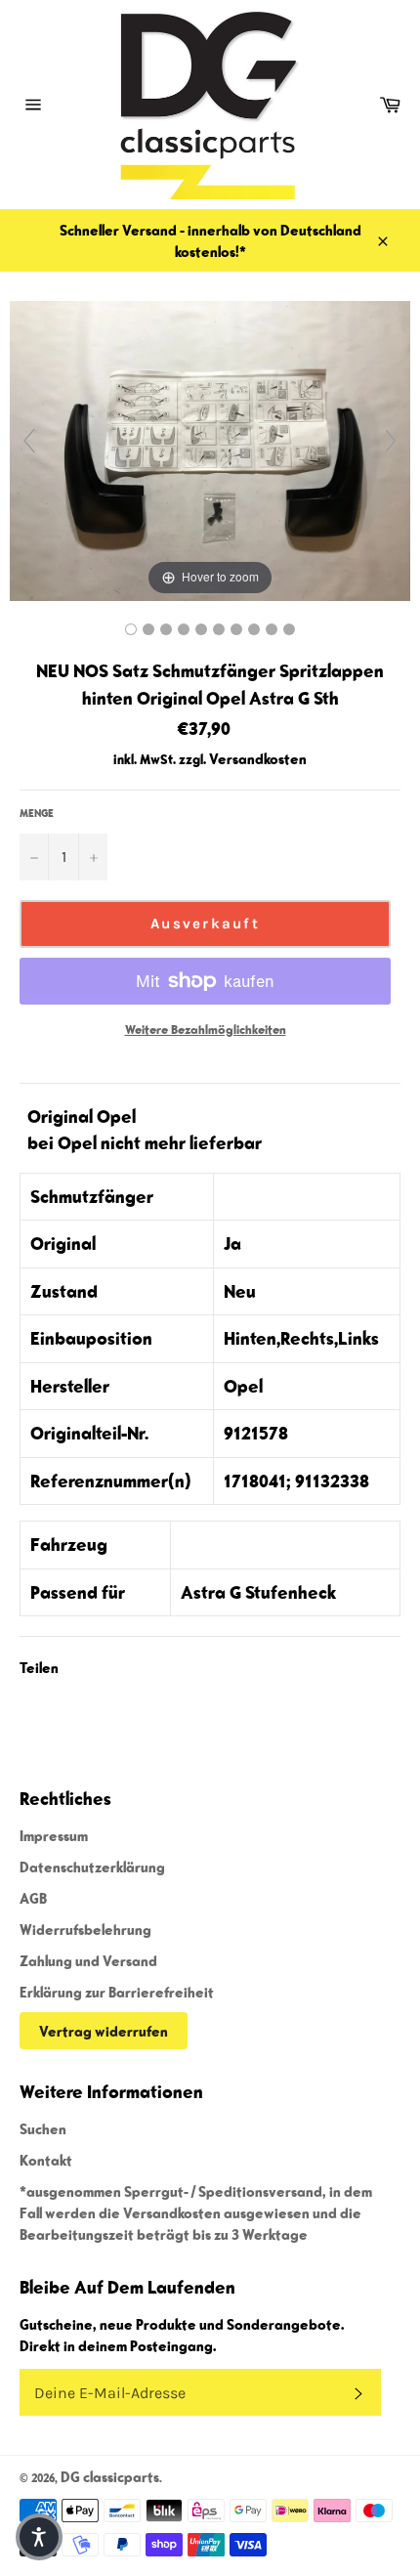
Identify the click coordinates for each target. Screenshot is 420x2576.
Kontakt (46, 2160)
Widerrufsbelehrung (85, 1929)
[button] (39, 2537)
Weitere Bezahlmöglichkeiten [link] (206, 1030)
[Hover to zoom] (210, 449)
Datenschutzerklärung (92, 1867)
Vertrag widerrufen (104, 2031)
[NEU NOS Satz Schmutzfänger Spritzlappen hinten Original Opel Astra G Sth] (131, 629)
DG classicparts (110, 2476)
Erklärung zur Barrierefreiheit (117, 1992)
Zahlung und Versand (88, 1960)
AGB (33, 1898)
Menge (37, 813)
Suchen (43, 2128)
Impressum (54, 1835)
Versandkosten (258, 758)
